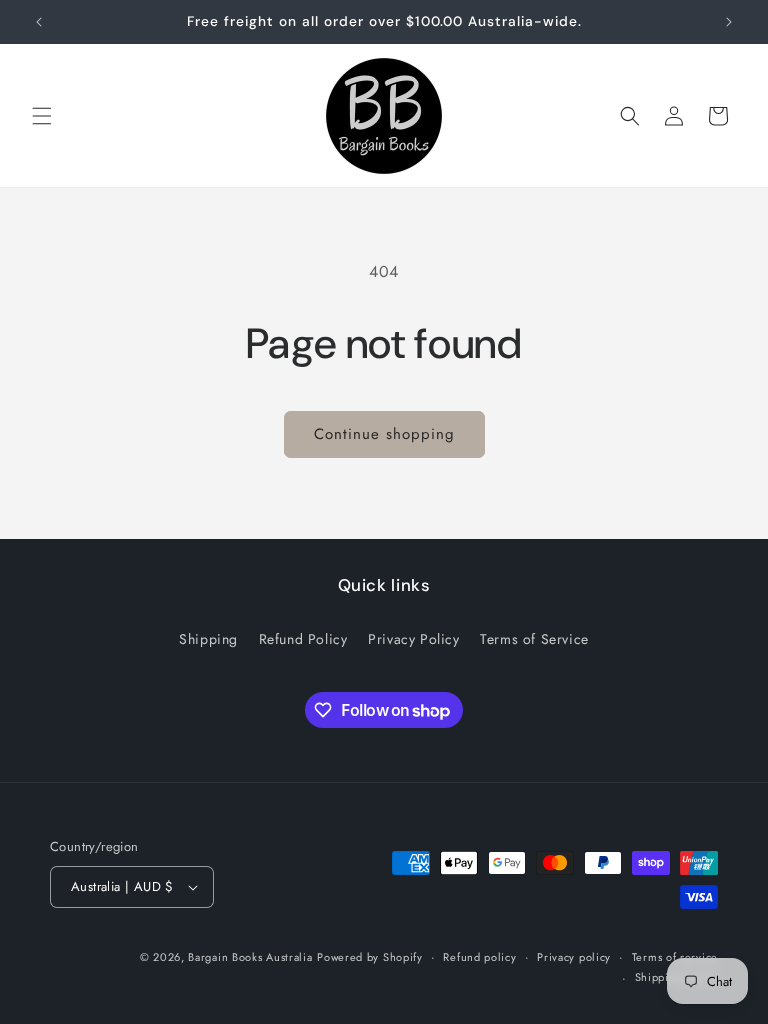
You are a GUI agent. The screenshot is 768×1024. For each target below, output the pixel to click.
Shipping (208, 639)
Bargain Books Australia (250, 957)
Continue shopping (384, 434)
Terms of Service (534, 639)
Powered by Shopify (370, 957)
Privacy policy (574, 957)
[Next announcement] (729, 22)
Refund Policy (303, 639)
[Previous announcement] (39, 22)
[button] (42, 116)
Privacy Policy (413, 639)
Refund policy (479, 957)
